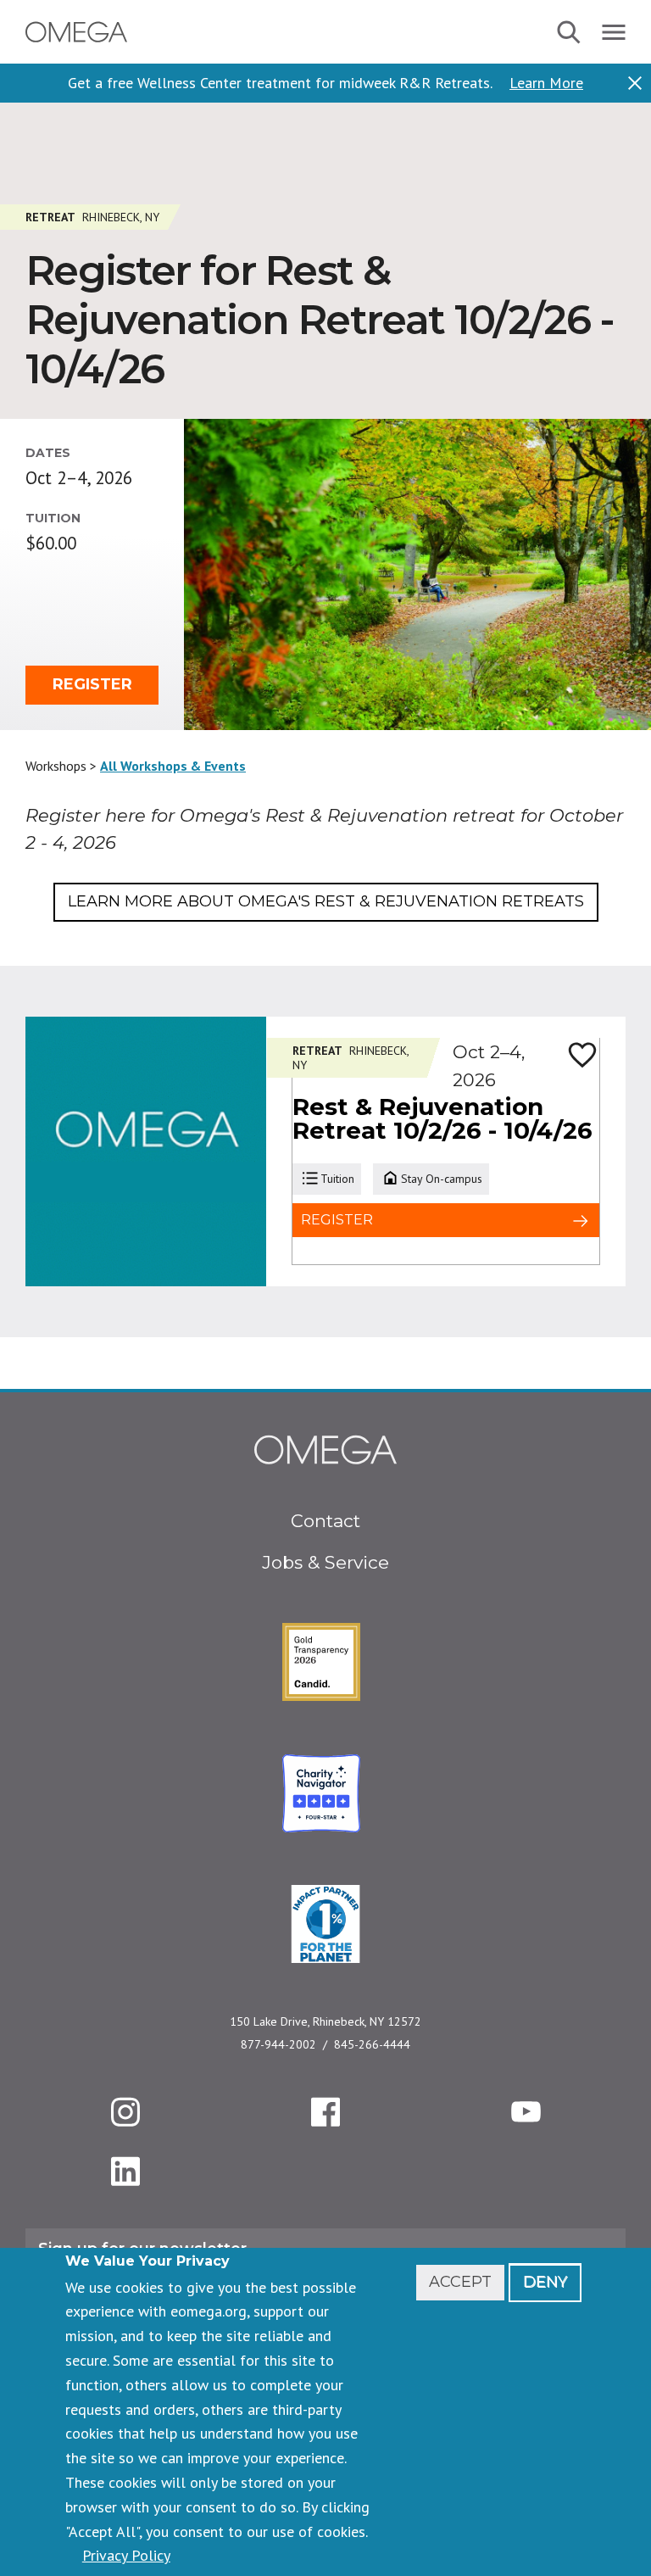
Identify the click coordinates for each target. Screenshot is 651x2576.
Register (92, 684)
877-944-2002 (278, 2044)
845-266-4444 (372, 2044)
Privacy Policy (126, 2555)
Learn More (546, 83)
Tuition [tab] (337, 1179)
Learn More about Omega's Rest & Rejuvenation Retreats (326, 901)
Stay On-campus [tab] (442, 1179)
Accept (460, 2282)
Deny (545, 2282)
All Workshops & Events (173, 766)
